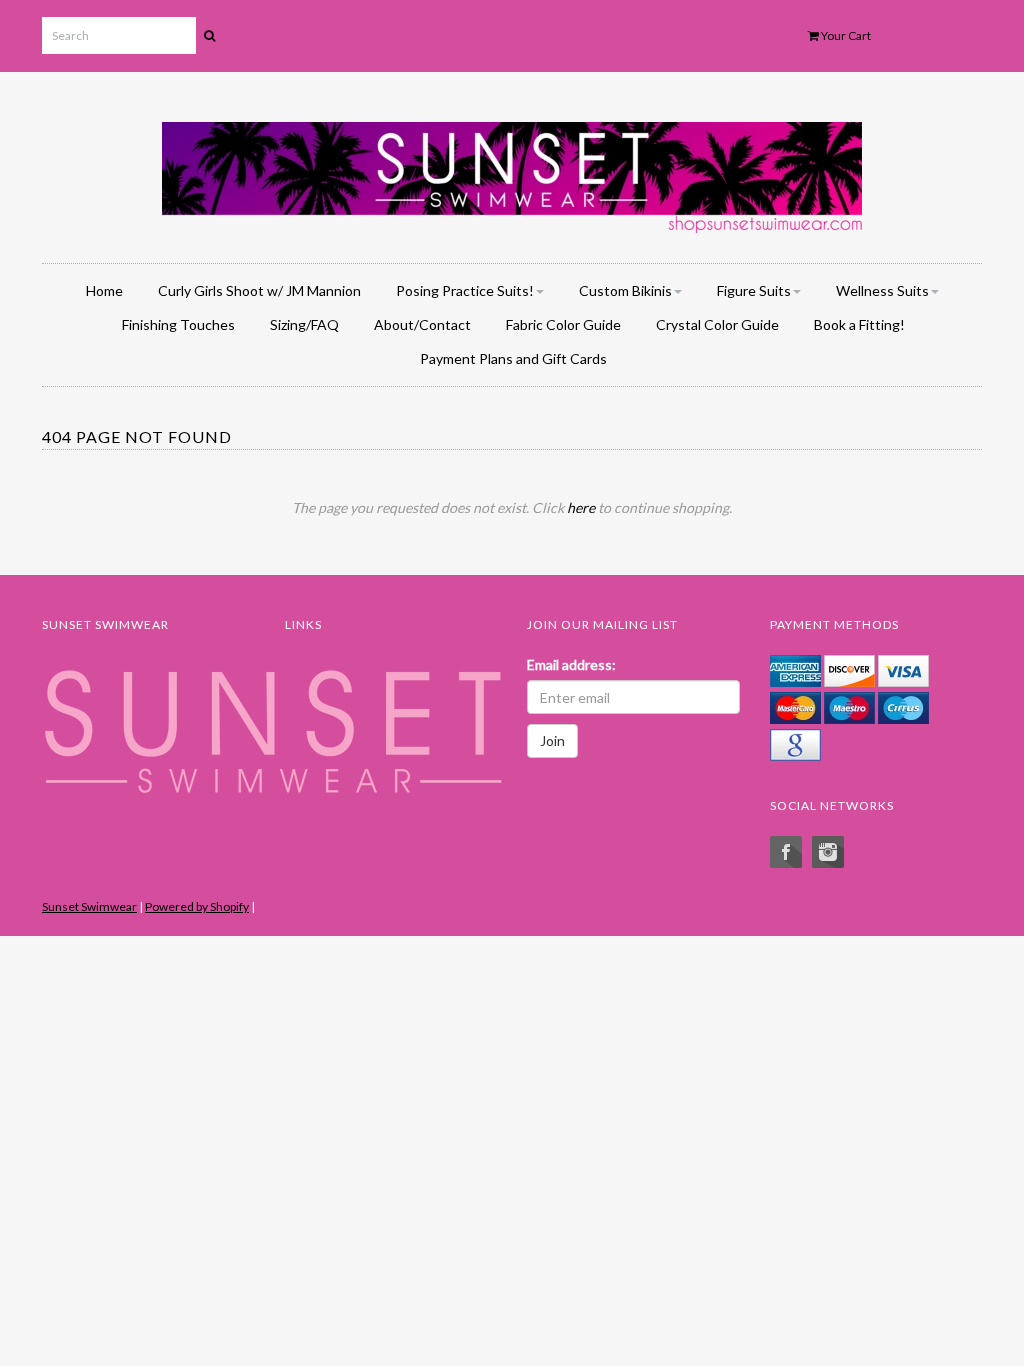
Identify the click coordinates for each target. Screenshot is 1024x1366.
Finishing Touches (178, 324)
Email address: (571, 664)
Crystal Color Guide (717, 324)
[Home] (512, 173)
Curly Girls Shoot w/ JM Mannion (259, 290)
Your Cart (845, 35)
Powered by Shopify (197, 906)
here (581, 507)
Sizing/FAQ (304, 324)
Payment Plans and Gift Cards (513, 358)
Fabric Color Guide (563, 324)
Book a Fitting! (859, 324)
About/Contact (422, 324)
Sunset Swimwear (89, 906)
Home (104, 290)
